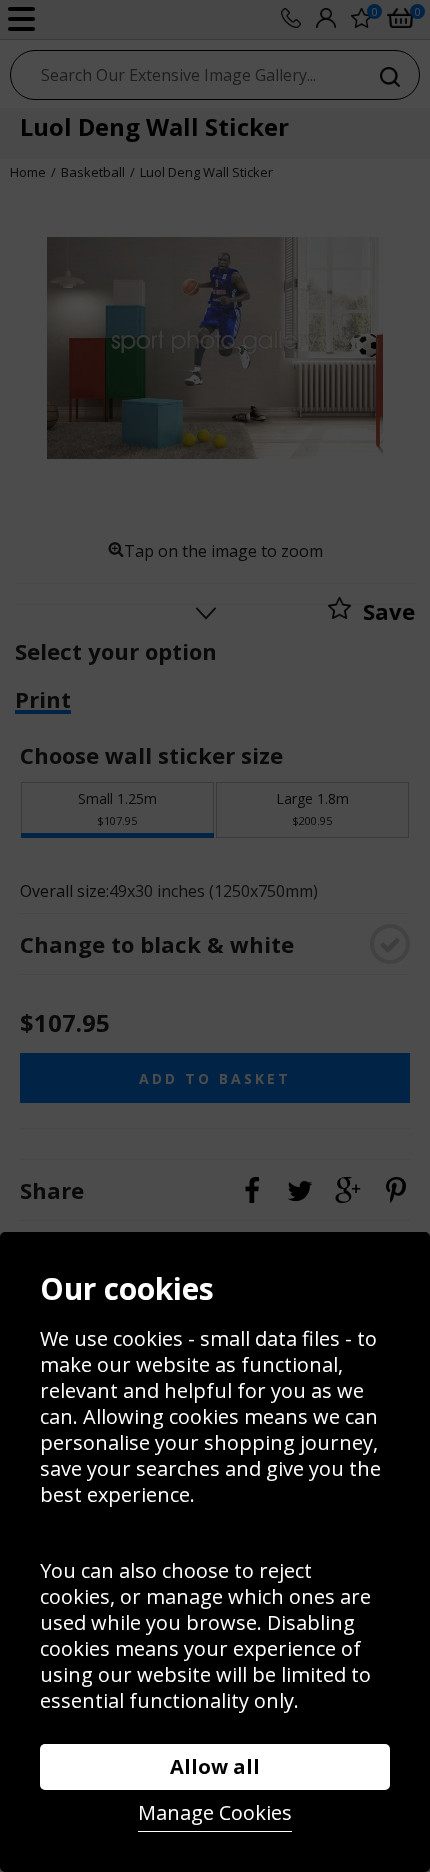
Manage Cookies (215, 1812)
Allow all (215, 1766)
